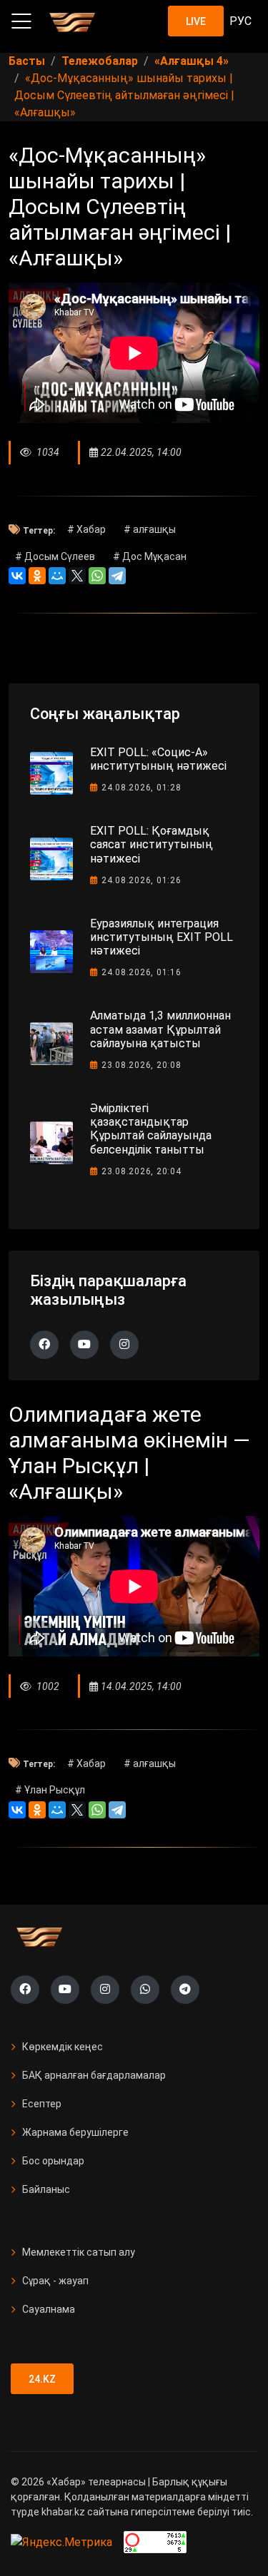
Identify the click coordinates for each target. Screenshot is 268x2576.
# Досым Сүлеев (55, 556)
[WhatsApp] (97, 576)
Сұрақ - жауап (55, 2281)
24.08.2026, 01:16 (142, 972)
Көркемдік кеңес (63, 2047)
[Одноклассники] (37, 576)
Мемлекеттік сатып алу (79, 2252)
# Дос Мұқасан (150, 556)
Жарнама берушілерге (75, 2132)
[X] (77, 576)
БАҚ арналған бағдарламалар (94, 2075)
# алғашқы (150, 529)
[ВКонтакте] (17, 576)
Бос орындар (53, 2161)
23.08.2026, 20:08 (142, 1065)
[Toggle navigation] (21, 21)
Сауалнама (49, 2309)
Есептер (42, 2104)
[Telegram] (117, 576)
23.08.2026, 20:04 (142, 1171)
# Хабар (86, 529)
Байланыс (46, 2189)
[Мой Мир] (57, 576)
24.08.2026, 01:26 (142, 880)
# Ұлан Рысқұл (50, 1790)
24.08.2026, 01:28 (142, 788)
